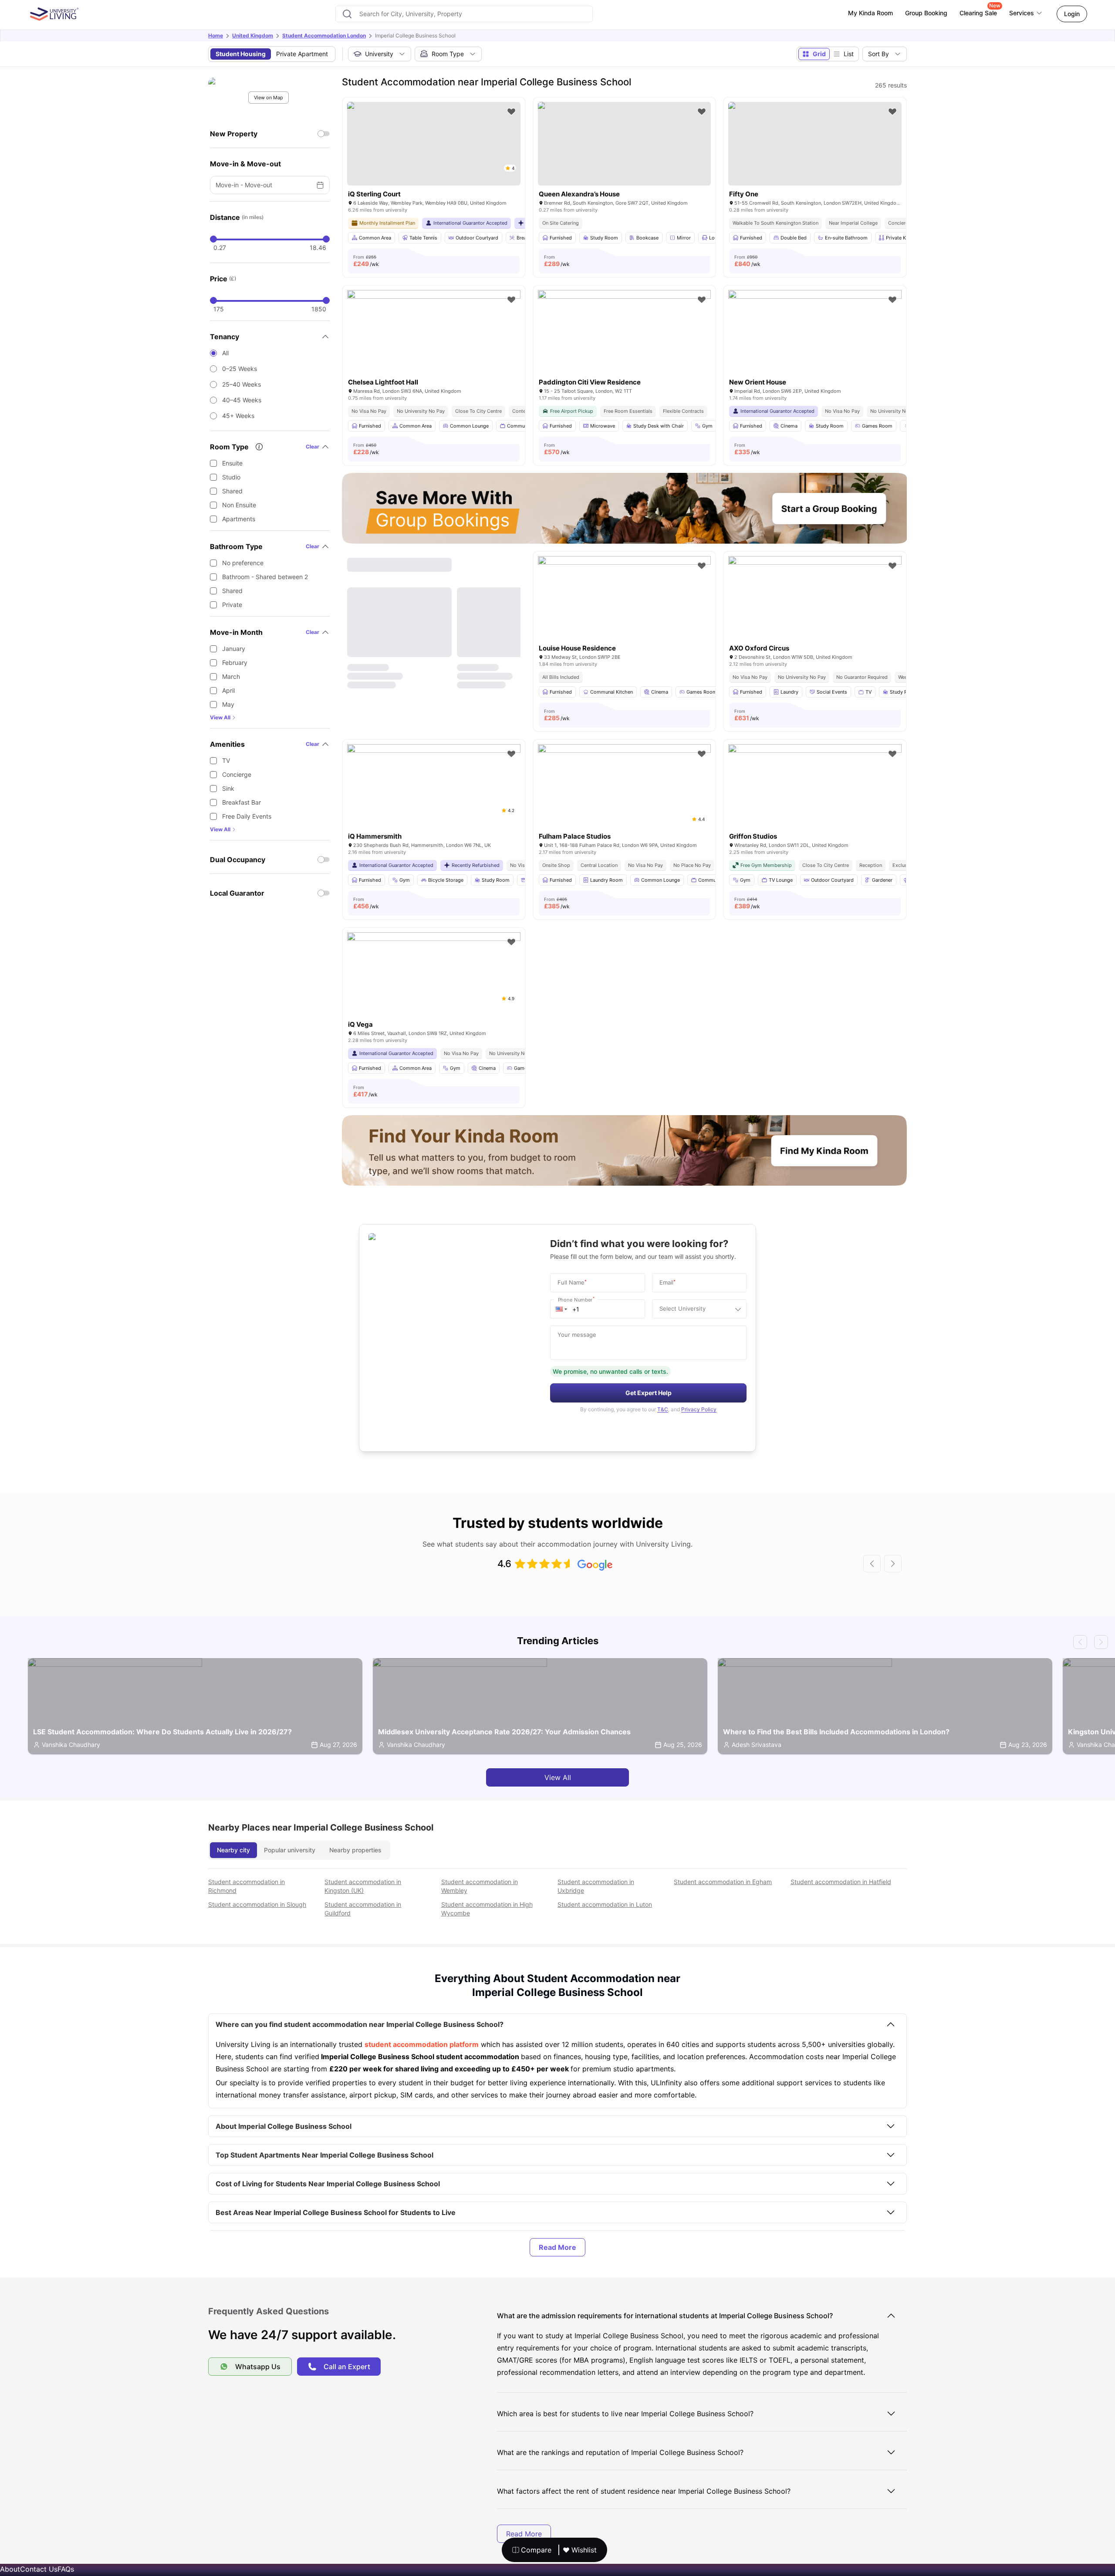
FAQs (66, 2569)
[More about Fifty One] (815, 144)
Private (232, 605)
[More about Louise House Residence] (625, 614)
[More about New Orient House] (815, 348)
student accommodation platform (422, 2044)
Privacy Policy (699, 1409)
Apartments (239, 519)
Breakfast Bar (242, 802)
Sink (228, 788)
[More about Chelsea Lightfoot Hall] (434, 348)
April (228, 690)
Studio (231, 477)
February (235, 663)
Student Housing (241, 54)
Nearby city (233, 1850)
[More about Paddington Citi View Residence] (625, 348)
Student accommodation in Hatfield (841, 1882)
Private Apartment (302, 54)
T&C (663, 1409)
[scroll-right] (893, 1564)
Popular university (290, 1850)
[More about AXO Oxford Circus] (815, 614)
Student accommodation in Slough (257, 1904)
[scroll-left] (872, 1564)
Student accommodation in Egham (723, 1882)
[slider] (213, 239)
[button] (561, 1309)
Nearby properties (355, 1850)
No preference (243, 563)
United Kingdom (253, 35)
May (228, 704)
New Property (234, 134)
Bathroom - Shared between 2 (265, 577)
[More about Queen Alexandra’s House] (625, 144)
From (366, 261)
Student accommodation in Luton (605, 1904)
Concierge (237, 774)
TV (226, 760)
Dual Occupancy (238, 860)
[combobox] (464, 14)
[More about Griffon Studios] (815, 802)
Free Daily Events (247, 816)
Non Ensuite (239, 505)
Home (216, 35)
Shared (232, 491)
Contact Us (39, 2569)
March (231, 676)
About (10, 2569)
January (234, 649)
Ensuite (232, 463)
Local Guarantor (237, 893)
